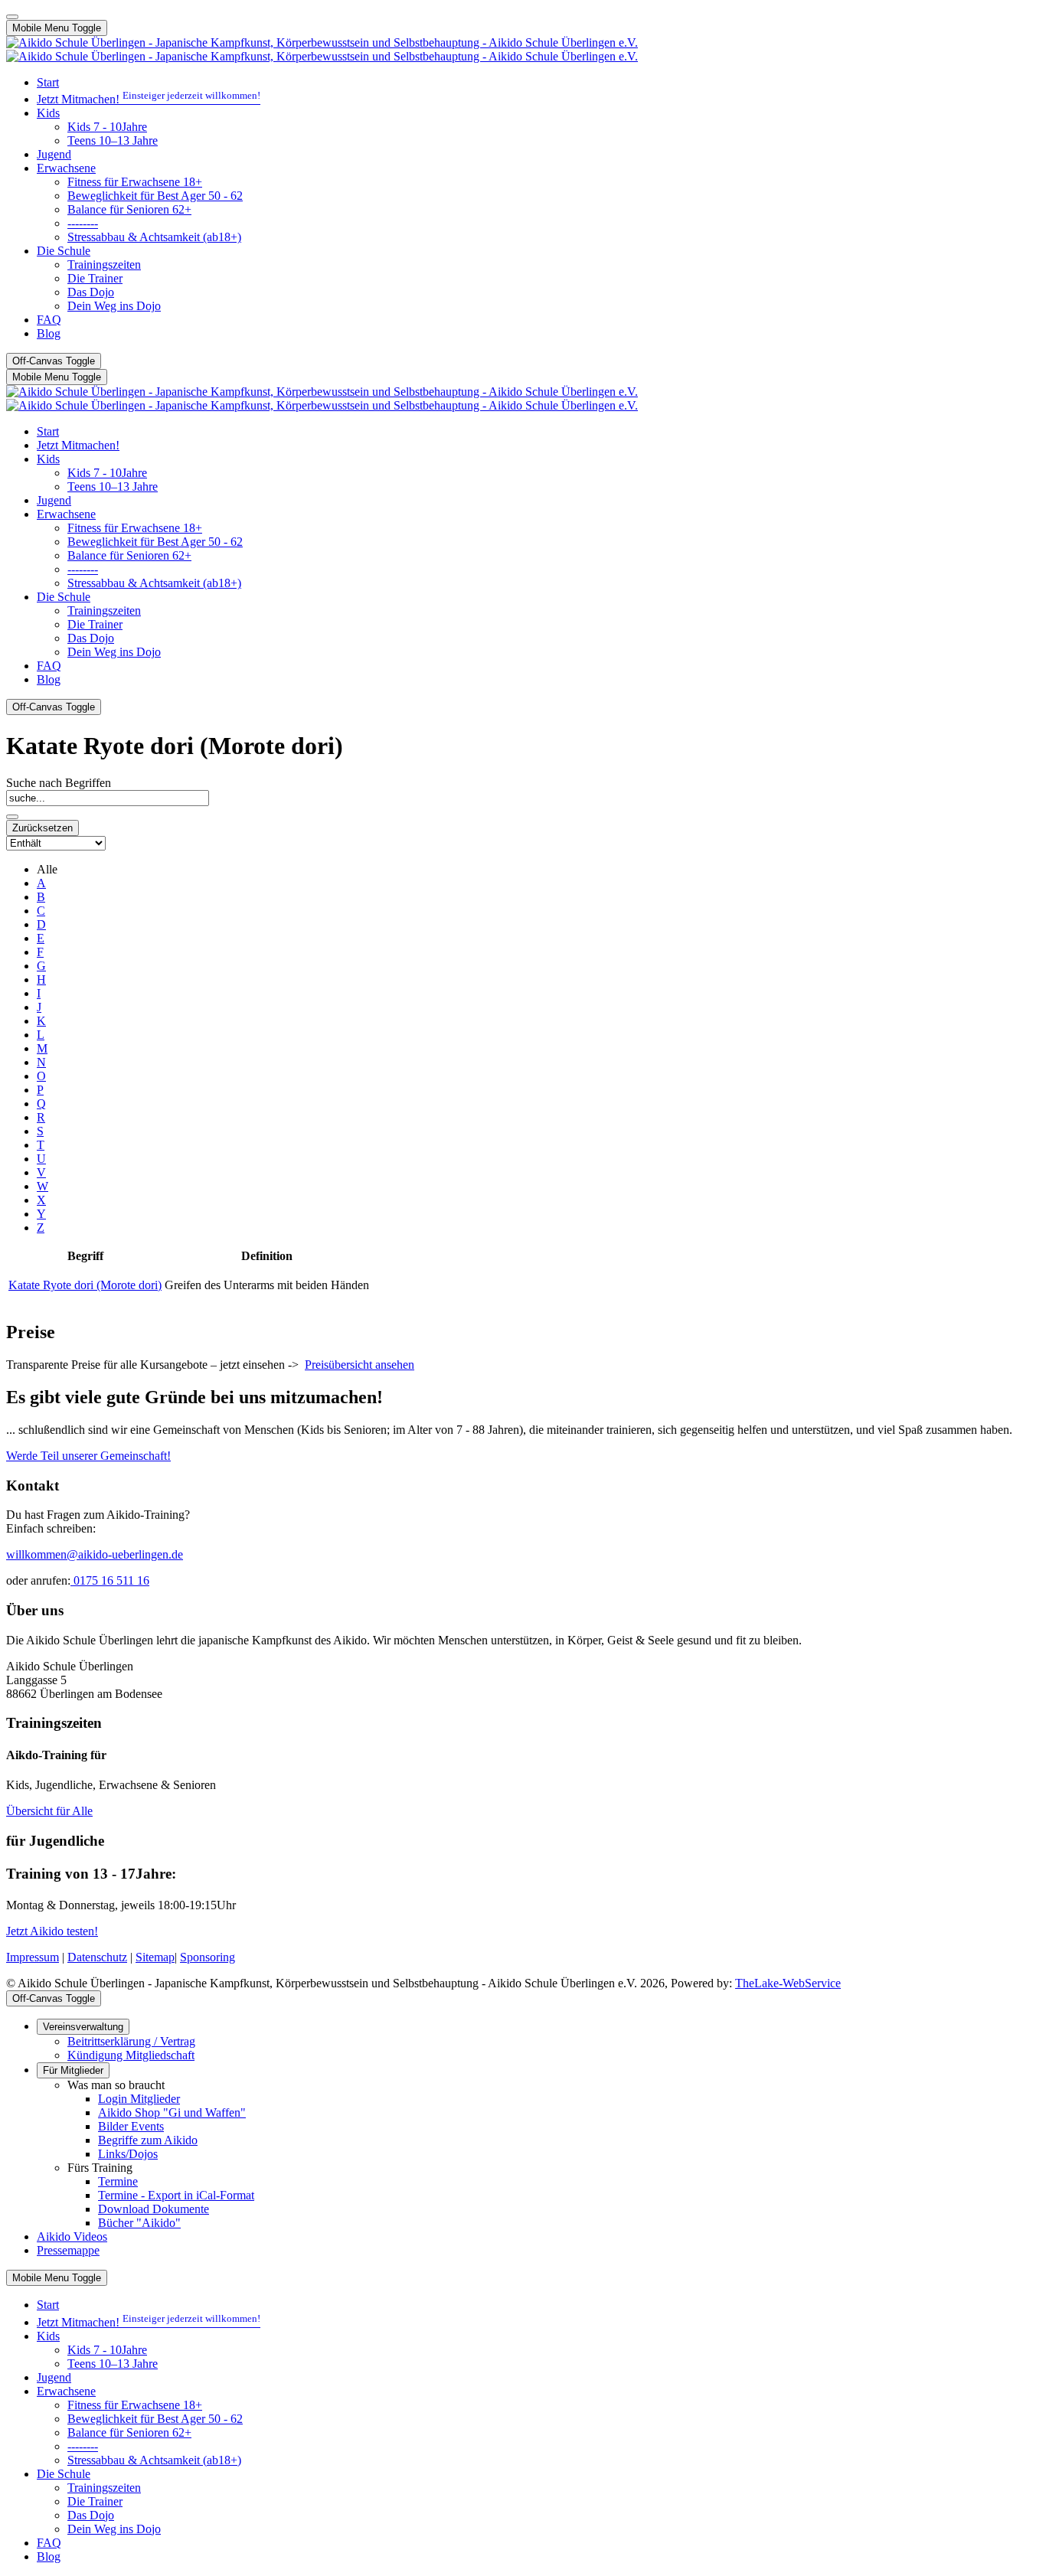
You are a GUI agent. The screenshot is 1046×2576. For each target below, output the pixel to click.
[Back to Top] (12, 17)
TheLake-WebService (788, 1983)
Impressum (33, 1957)
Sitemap (155, 1957)
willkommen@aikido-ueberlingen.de (95, 1554)
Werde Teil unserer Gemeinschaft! (88, 1456)
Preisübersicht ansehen (360, 1365)
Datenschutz (97, 1957)
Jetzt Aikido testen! (52, 1931)
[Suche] (12, 817)
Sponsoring (208, 1957)
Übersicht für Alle (49, 1811)
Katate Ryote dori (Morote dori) (85, 1285)
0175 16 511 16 (110, 1580)
